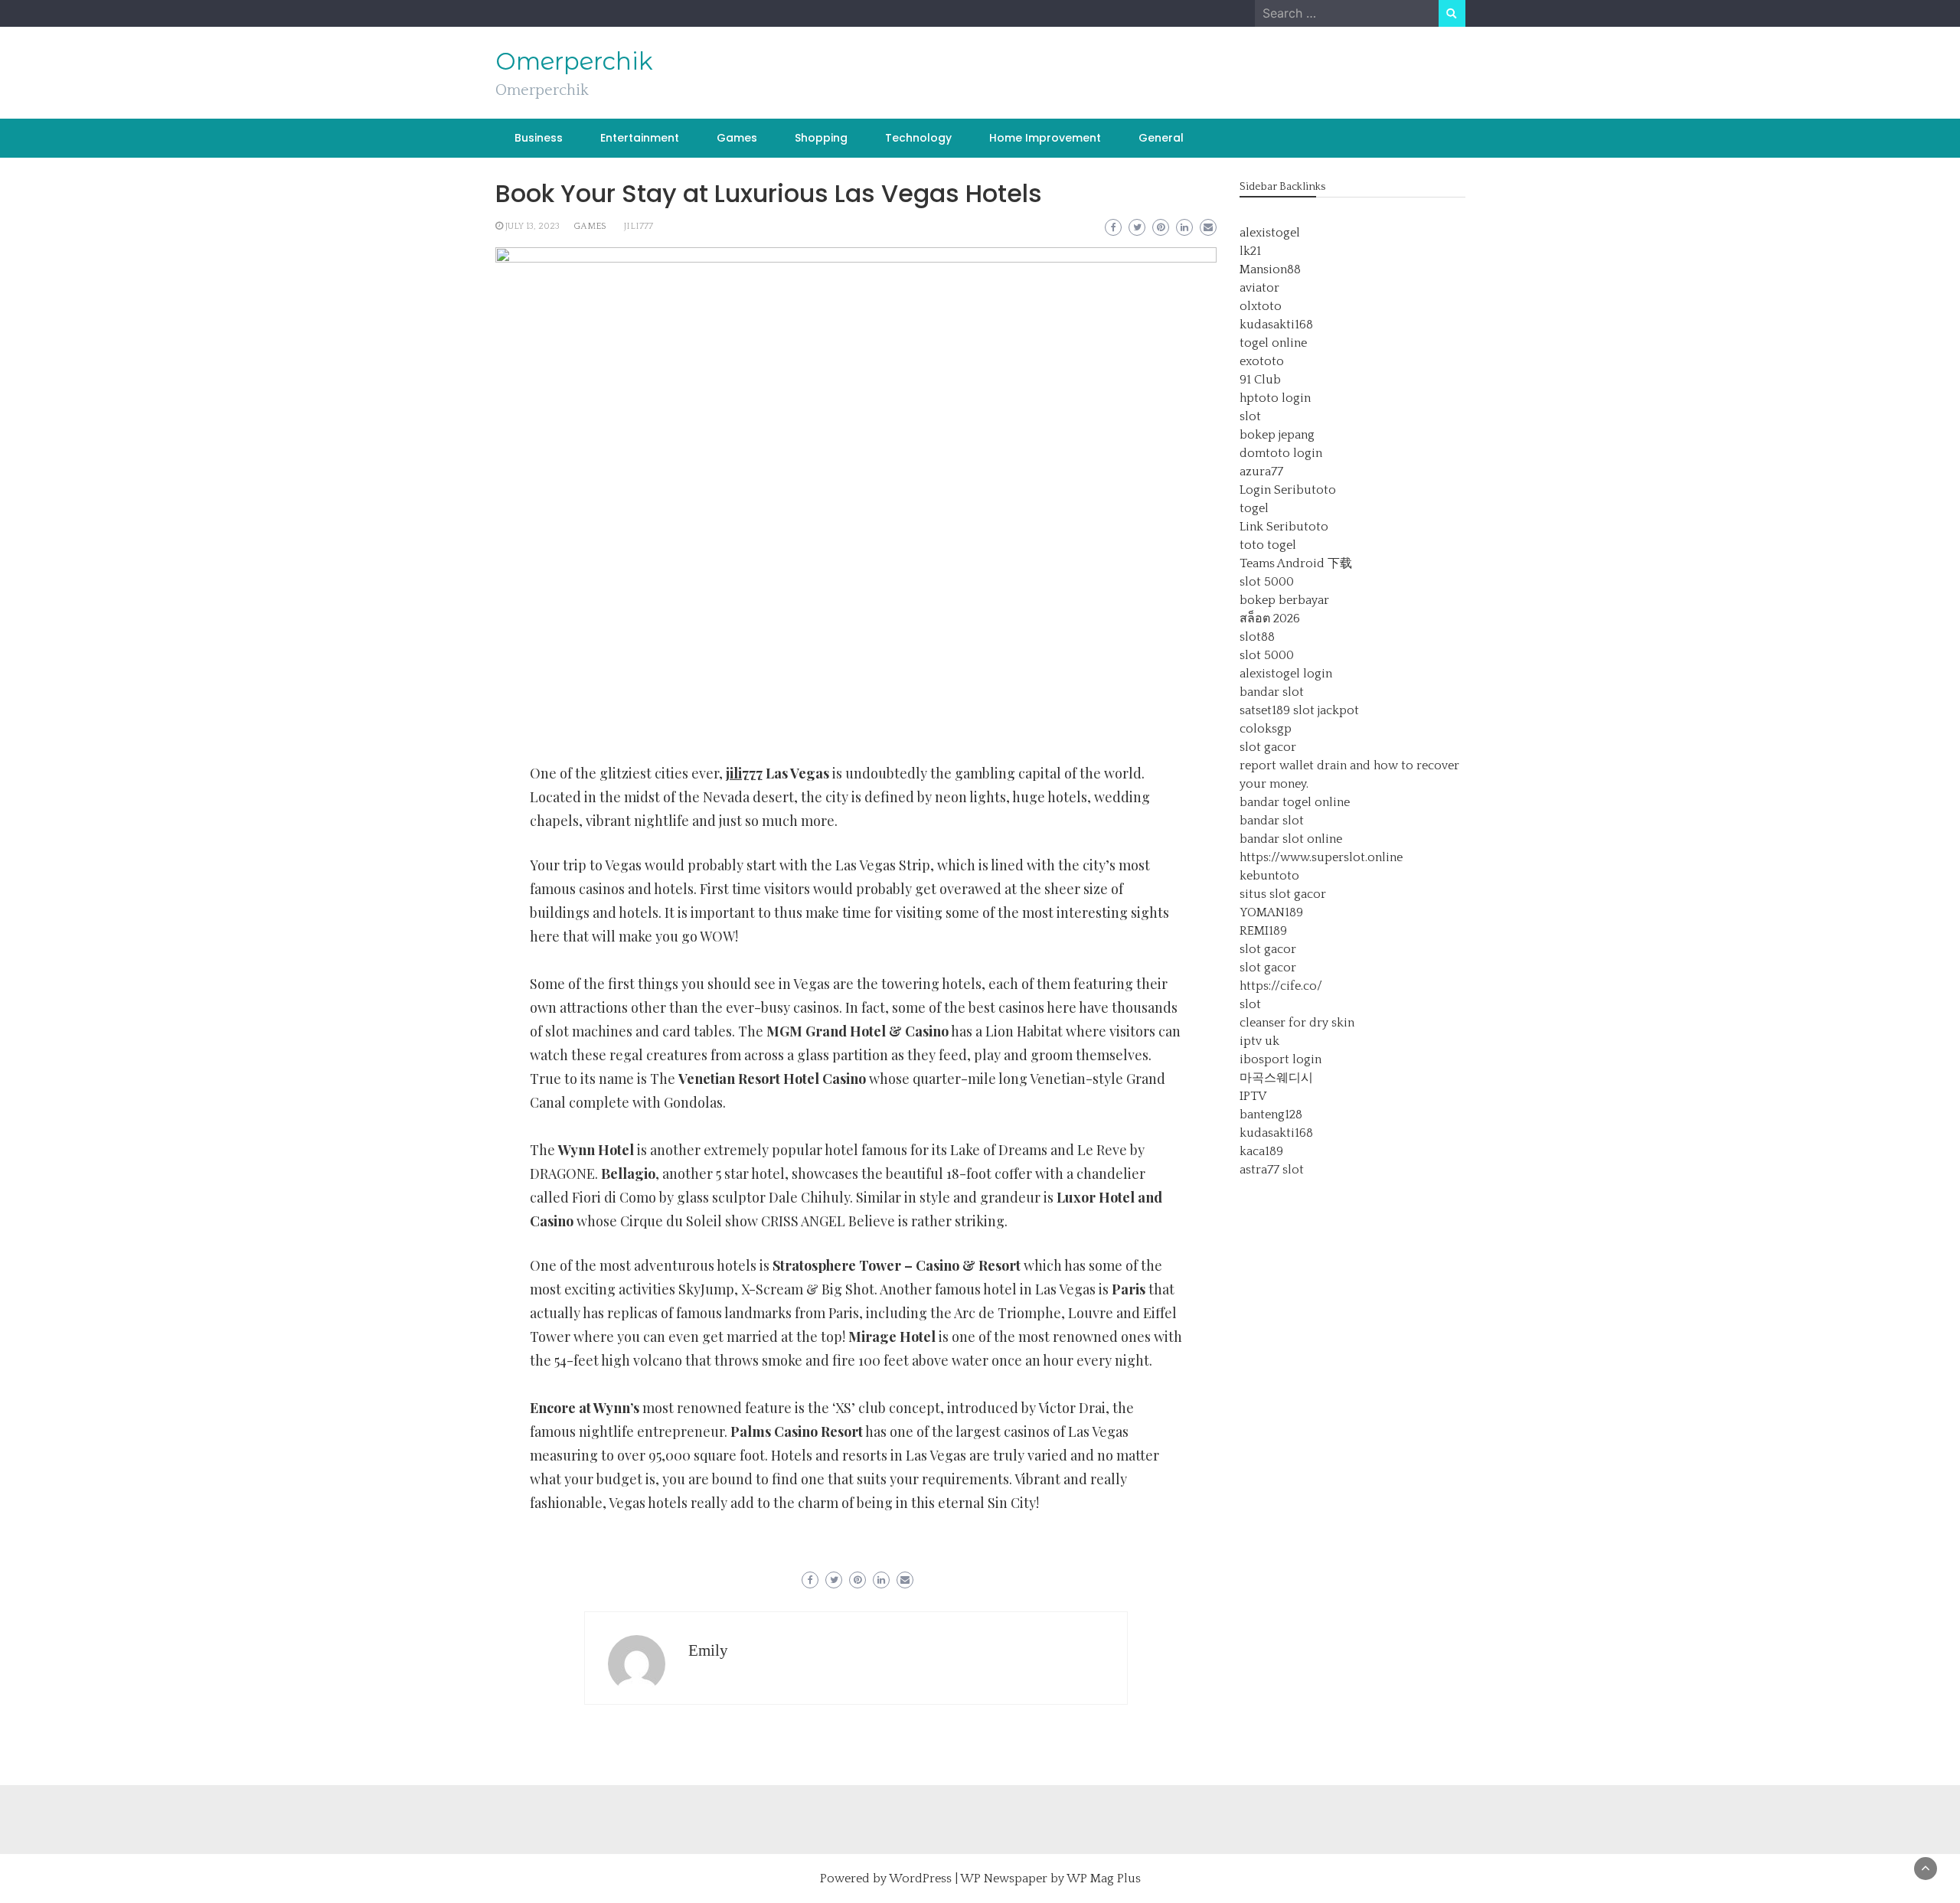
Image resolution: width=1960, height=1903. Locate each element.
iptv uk (1259, 1041)
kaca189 (1261, 1151)
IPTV (1253, 1096)
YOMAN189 (1271, 912)
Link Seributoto (1284, 527)
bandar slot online (1291, 839)
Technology (918, 138)
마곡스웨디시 (1276, 1078)
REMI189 (1263, 931)
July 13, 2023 (532, 226)
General (1161, 138)
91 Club (1260, 380)
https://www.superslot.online (1321, 857)
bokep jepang (1277, 435)
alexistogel (1270, 233)
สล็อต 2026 (1270, 619)
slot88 (1257, 637)
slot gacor (1268, 747)
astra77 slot (1272, 1170)
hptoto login (1275, 398)
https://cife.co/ (1281, 986)
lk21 (1250, 251)
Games (737, 138)
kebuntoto (1269, 876)
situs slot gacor (1283, 894)
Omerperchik (574, 61)
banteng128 (1271, 1115)
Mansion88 (1270, 269)
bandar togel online (1295, 802)
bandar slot (1272, 692)
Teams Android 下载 (1296, 563)
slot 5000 (1267, 582)
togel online (1273, 343)
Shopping (821, 138)
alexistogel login (1286, 674)
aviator (1259, 288)
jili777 (639, 226)
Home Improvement (1045, 138)
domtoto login (1281, 453)
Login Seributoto (1288, 490)
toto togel (1268, 545)
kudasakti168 (1276, 325)
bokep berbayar (1284, 600)
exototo (1262, 361)
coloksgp (1266, 729)
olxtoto (1261, 306)
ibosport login (1281, 1059)
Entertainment (640, 138)
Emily (708, 1650)
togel (1254, 508)
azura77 (1261, 472)
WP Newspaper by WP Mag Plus (1050, 1879)
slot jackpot (1326, 710)
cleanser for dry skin (1297, 1023)
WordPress (920, 1879)
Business (539, 138)
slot (1250, 416)
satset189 (1265, 710)
